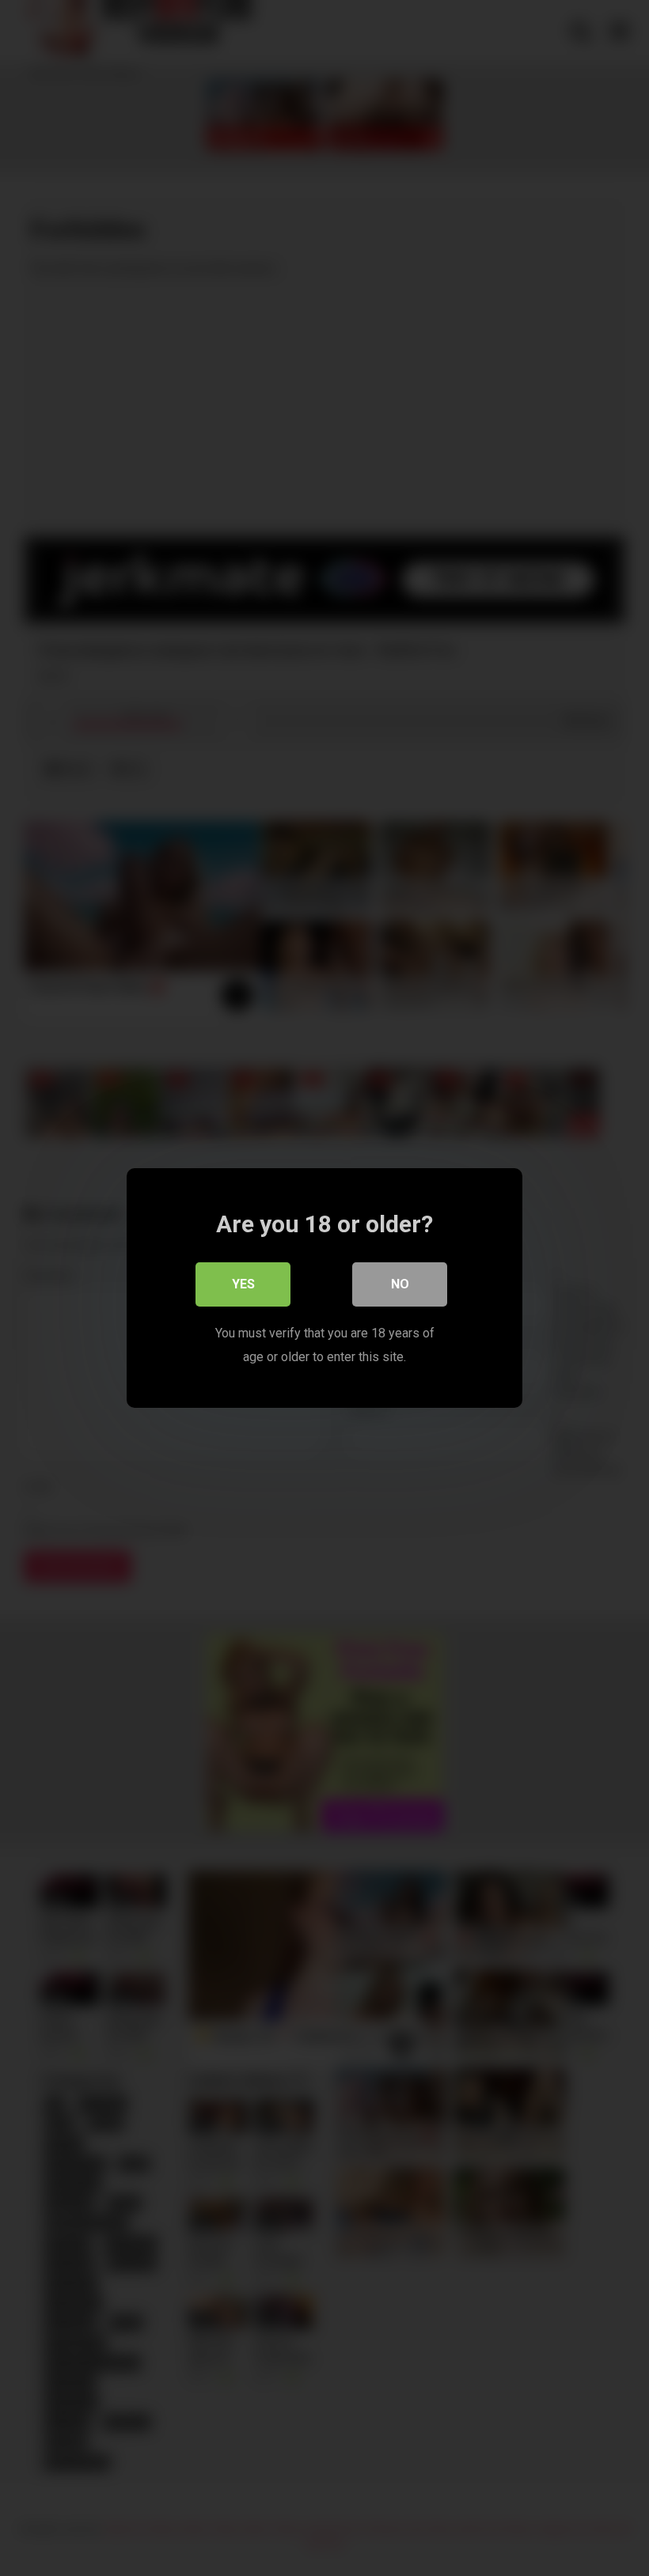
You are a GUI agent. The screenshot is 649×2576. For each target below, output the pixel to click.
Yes (243, 1284)
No (400, 1284)
